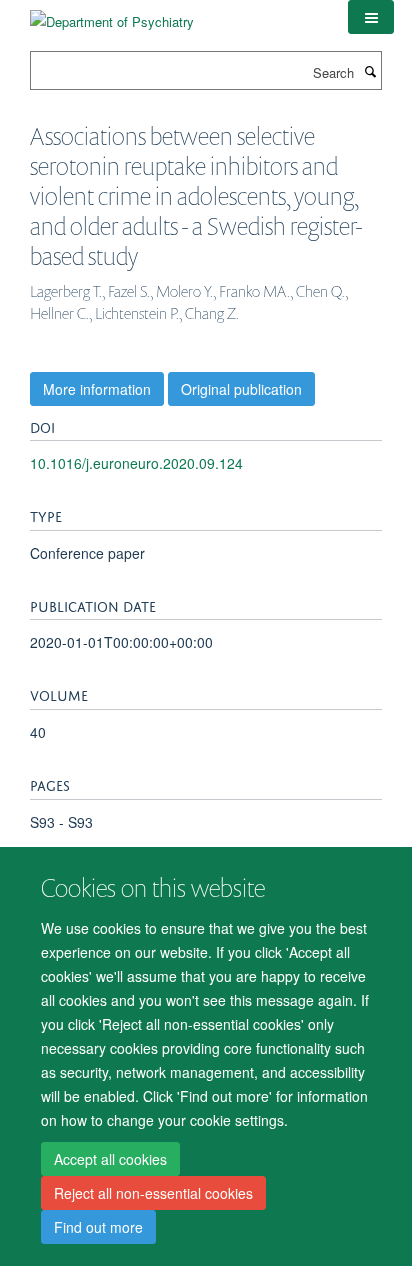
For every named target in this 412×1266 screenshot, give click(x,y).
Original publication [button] (241, 389)
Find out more (98, 1227)
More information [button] (97, 389)
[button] (371, 17)
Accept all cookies (110, 1159)
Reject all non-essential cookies (153, 1193)
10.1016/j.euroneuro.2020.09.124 (136, 463)
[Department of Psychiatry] (112, 14)
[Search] (370, 71)
